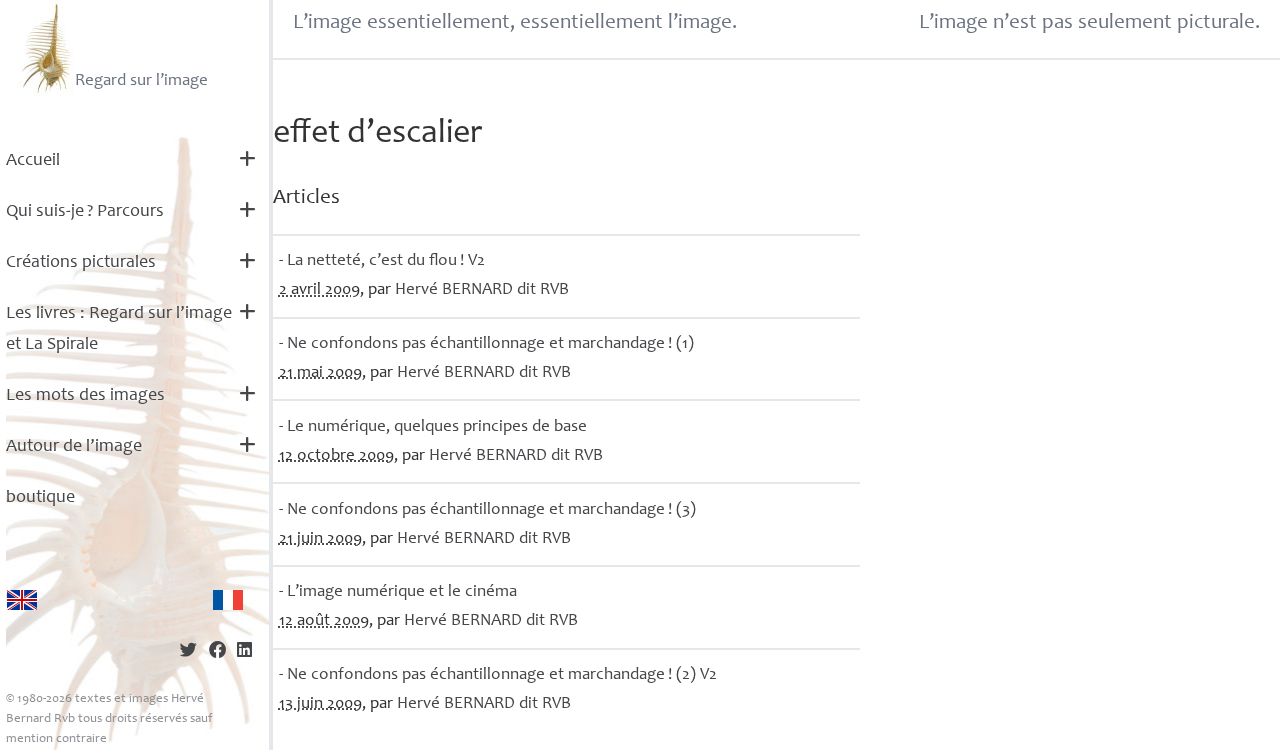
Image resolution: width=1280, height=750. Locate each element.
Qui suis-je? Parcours (85, 212)
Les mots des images (85, 396)
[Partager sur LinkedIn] (244, 652)
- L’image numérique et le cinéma (398, 592)
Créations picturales (81, 263)
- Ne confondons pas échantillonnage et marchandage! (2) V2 (498, 675)
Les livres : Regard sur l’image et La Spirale (119, 329)
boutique (40, 498)
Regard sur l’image (141, 81)
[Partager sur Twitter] (188, 652)
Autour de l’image (74, 447)
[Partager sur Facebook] (217, 652)
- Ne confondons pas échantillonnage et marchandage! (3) (487, 510)
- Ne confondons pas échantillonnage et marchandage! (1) (486, 344)
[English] (22, 600)
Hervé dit (482, 290)
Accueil (33, 161)
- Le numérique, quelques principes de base (433, 427)
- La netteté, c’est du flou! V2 (382, 261)
